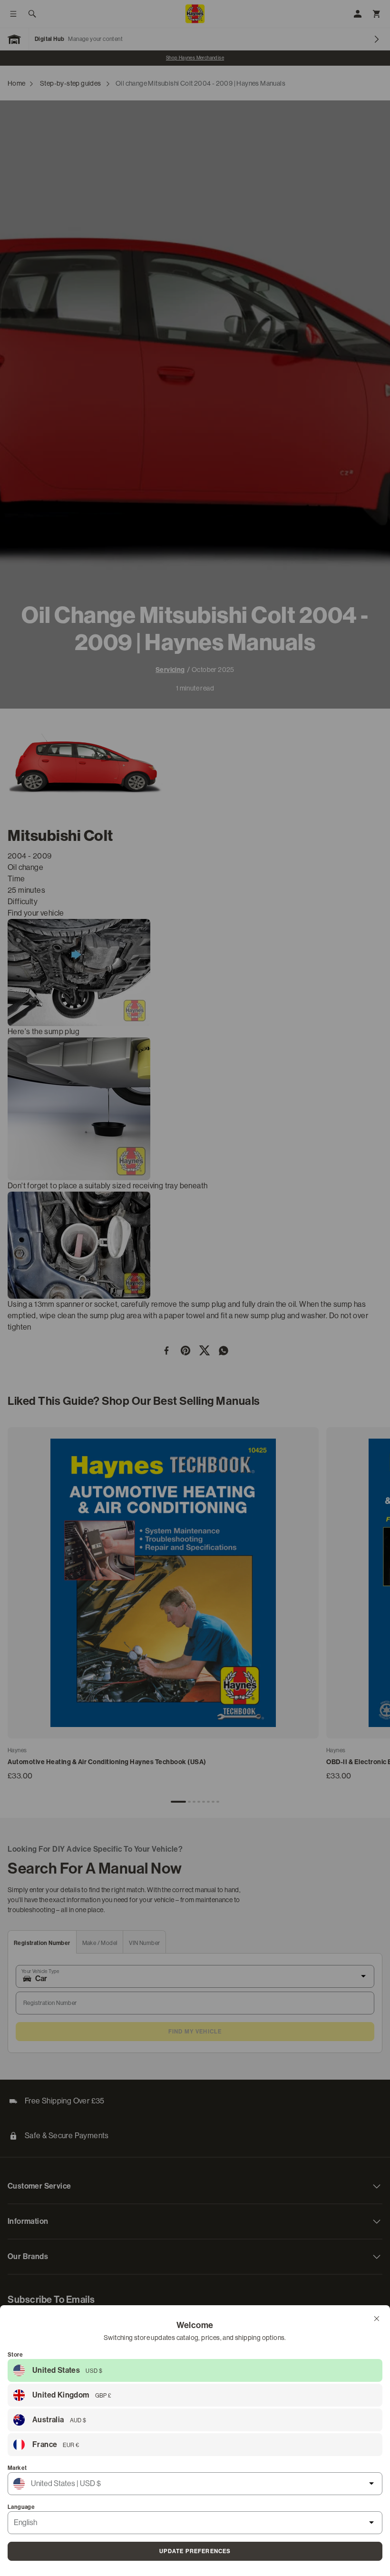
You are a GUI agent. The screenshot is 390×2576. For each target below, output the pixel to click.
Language (21, 2507)
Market (17, 2468)
